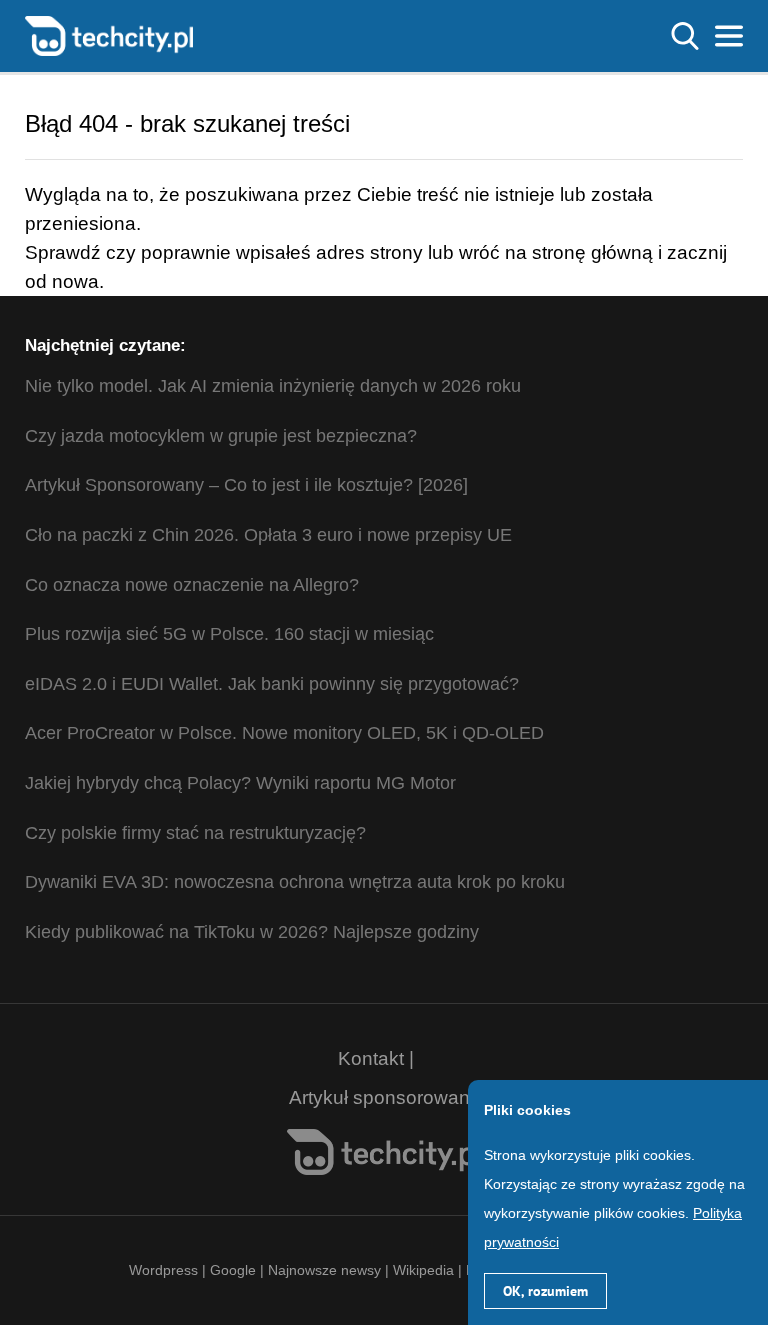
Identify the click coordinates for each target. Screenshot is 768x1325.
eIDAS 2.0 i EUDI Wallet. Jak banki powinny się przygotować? (272, 684)
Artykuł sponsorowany (384, 1097)
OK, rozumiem (545, 1291)
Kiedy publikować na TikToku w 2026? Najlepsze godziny (252, 932)
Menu (729, 36)
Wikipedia (423, 1270)
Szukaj (685, 36)
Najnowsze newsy (324, 1270)
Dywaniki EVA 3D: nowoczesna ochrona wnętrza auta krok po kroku (295, 882)
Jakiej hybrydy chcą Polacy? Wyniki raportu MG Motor (240, 783)
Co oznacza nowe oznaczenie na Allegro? (192, 585)
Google (235, 1270)
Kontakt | (376, 1058)
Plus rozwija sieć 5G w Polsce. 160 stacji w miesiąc (229, 634)
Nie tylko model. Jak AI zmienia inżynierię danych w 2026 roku (273, 386)
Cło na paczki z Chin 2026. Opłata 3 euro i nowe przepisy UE (268, 535)
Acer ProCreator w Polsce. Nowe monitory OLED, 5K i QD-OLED (284, 733)
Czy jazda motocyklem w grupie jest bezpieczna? (221, 436)
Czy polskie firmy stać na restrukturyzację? (195, 833)
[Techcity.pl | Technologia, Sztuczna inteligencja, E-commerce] (109, 34)
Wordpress (163, 1270)
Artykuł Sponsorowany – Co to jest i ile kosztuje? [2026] (246, 485)
